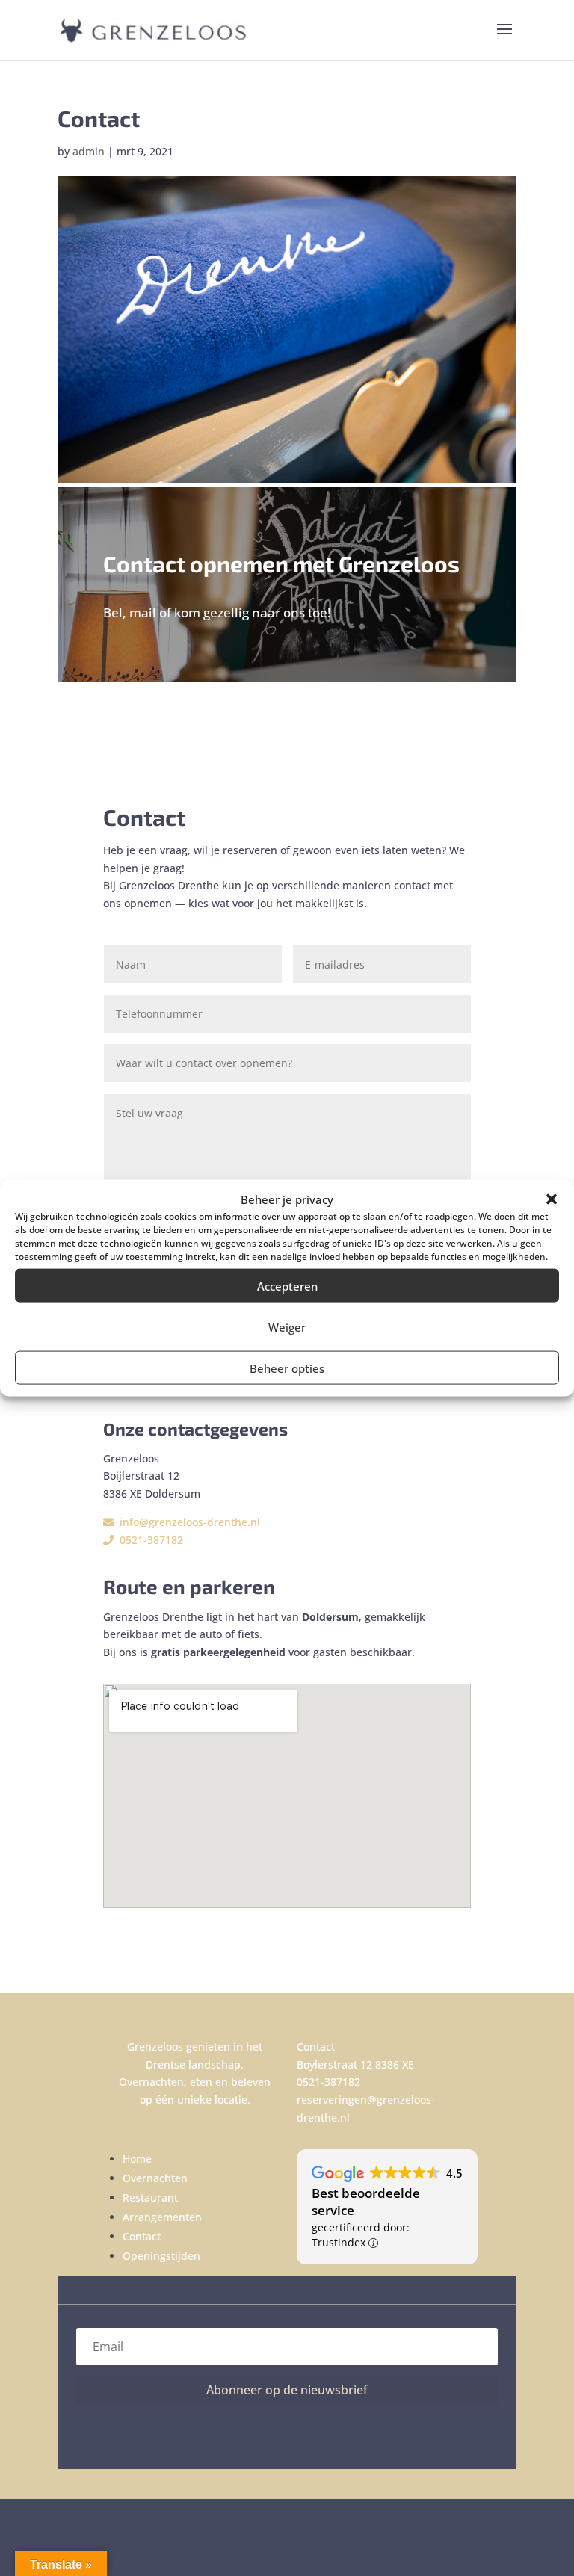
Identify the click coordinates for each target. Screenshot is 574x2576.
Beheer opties (287, 1368)
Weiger (287, 1326)
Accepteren (287, 1285)
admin (89, 151)
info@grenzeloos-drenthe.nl (187, 1522)
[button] (552, 1199)
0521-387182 (148, 1540)
